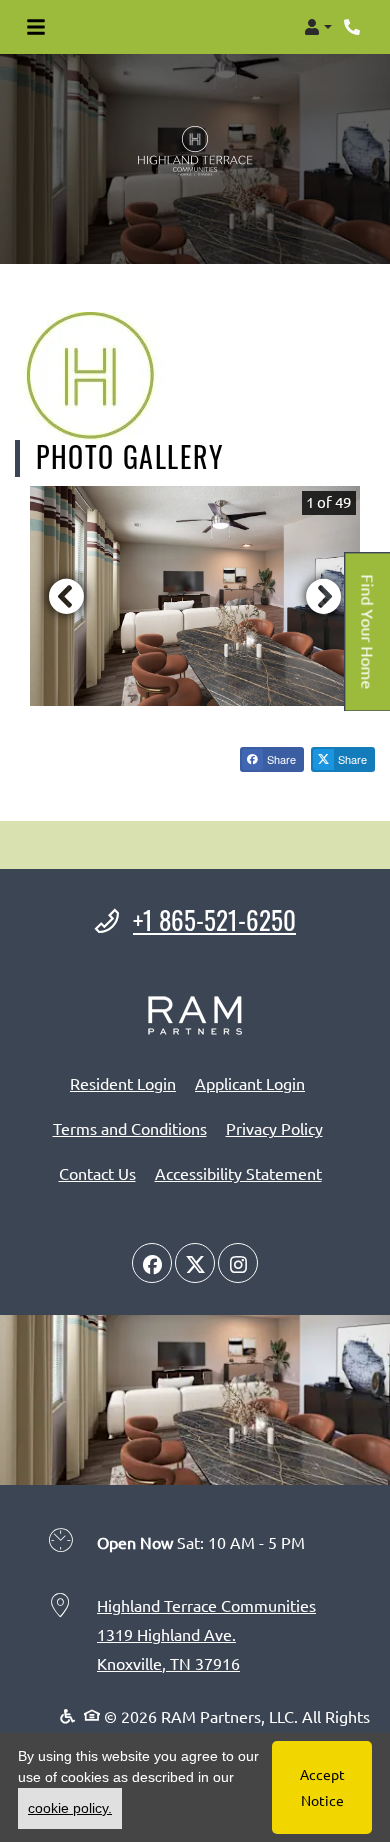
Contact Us (97, 1173)
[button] (318, 27)
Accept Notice (322, 1786)
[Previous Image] (66, 596)
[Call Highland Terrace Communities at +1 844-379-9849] (354, 27)
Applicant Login (250, 1082)
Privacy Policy (274, 1127)
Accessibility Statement (238, 1172)
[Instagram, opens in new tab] (238, 1263)
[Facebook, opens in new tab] (152, 1263)
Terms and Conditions (130, 1127)
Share (280, 759)
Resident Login (123, 1082)
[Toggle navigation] (36, 27)
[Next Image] (324, 596)
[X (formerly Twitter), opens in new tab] (195, 1263)
